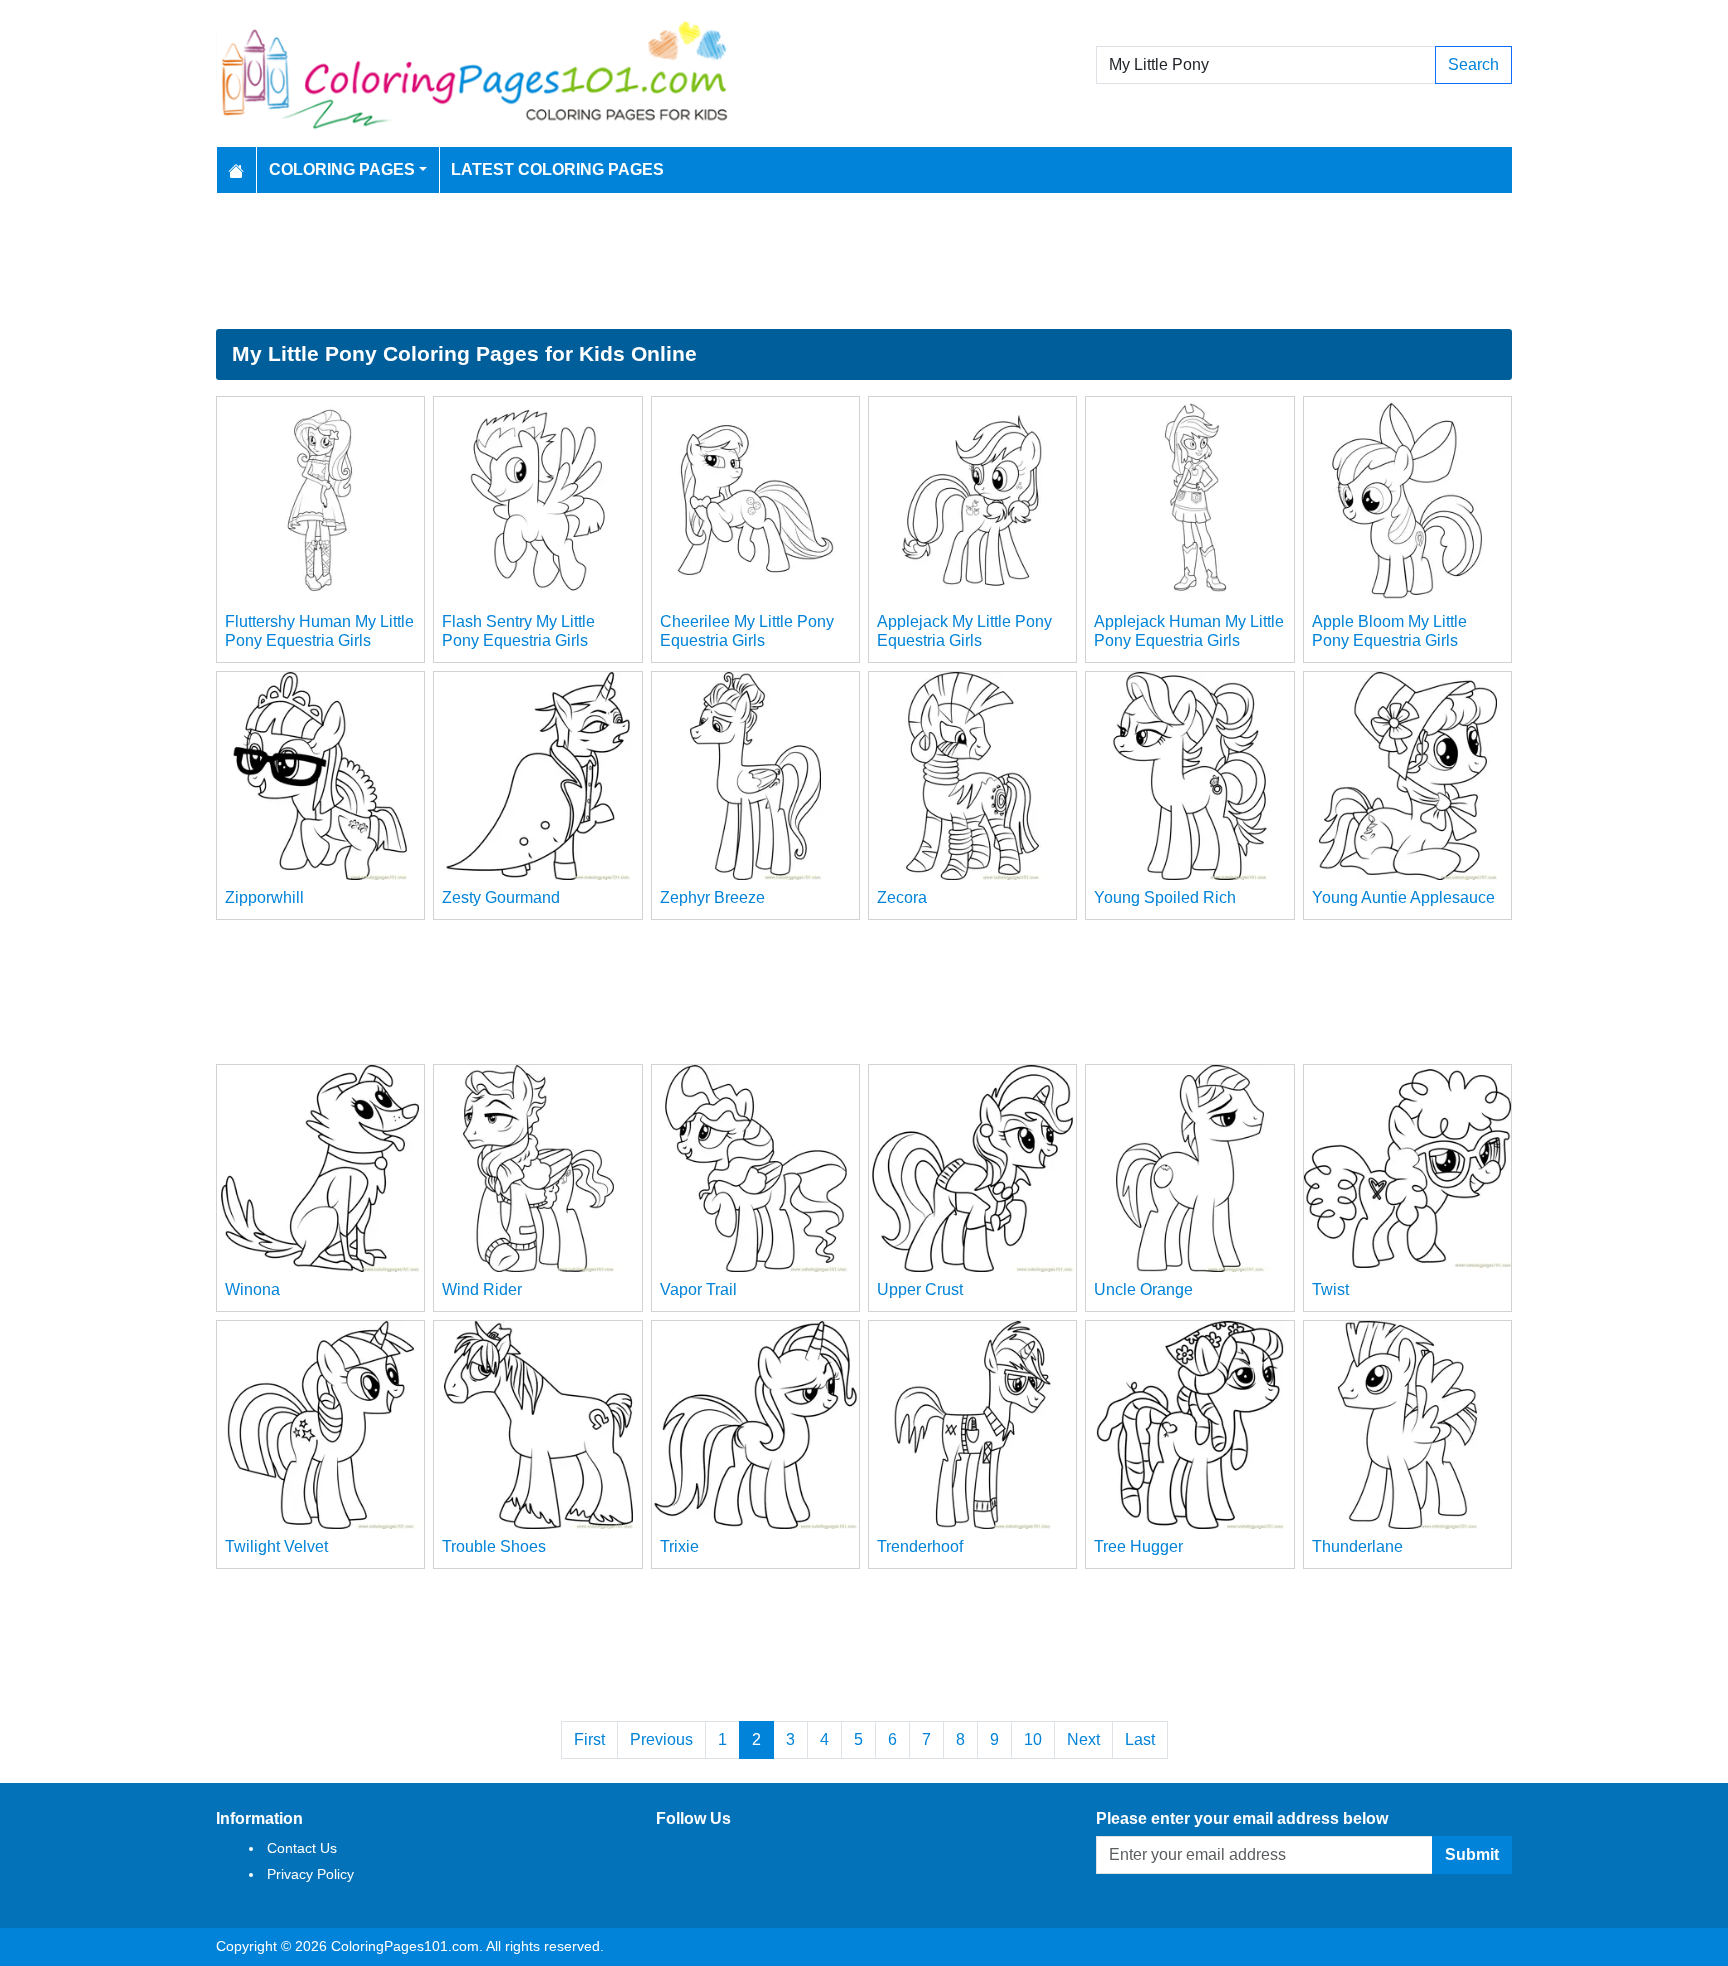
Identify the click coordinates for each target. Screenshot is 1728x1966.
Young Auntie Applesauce (1403, 897)
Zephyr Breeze (712, 897)
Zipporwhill (264, 897)
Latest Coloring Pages (557, 169)
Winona (252, 1289)
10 (1033, 1739)
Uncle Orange (1143, 1289)
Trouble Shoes (494, 1546)
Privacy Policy (310, 1874)
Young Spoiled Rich (1165, 897)
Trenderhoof (920, 1546)
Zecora (902, 897)
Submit (1472, 1854)
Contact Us (302, 1848)
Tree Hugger (1138, 1546)
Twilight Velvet (276, 1546)
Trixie (679, 1546)
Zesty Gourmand (501, 897)
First (589, 1739)
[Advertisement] (864, 261)
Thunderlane (1357, 1546)
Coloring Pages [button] (342, 169)
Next (1083, 1739)
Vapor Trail (698, 1289)
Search (1473, 64)
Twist (1330, 1289)
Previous (661, 1739)
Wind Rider (482, 1289)
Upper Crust (920, 1289)
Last (1140, 1739)
